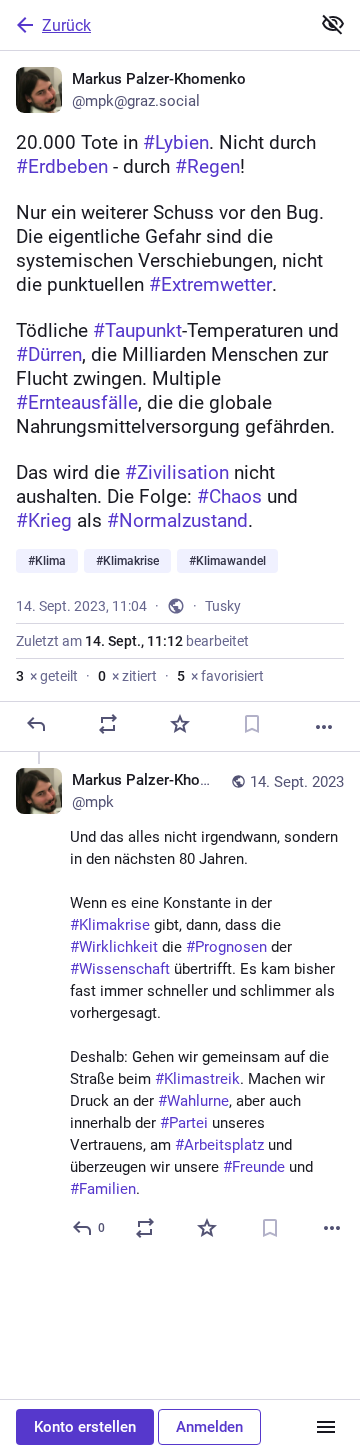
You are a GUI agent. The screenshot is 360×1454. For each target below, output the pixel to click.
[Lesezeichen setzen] (252, 724)
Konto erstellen (85, 1427)
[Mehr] (324, 727)
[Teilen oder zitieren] (108, 724)
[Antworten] (36, 724)
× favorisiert (220, 676)
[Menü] (326, 1427)
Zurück (66, 25)
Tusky (223, 606)
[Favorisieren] (180, 724)
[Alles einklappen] (333, 24)
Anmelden (209, 1427)
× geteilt (47, 676)
